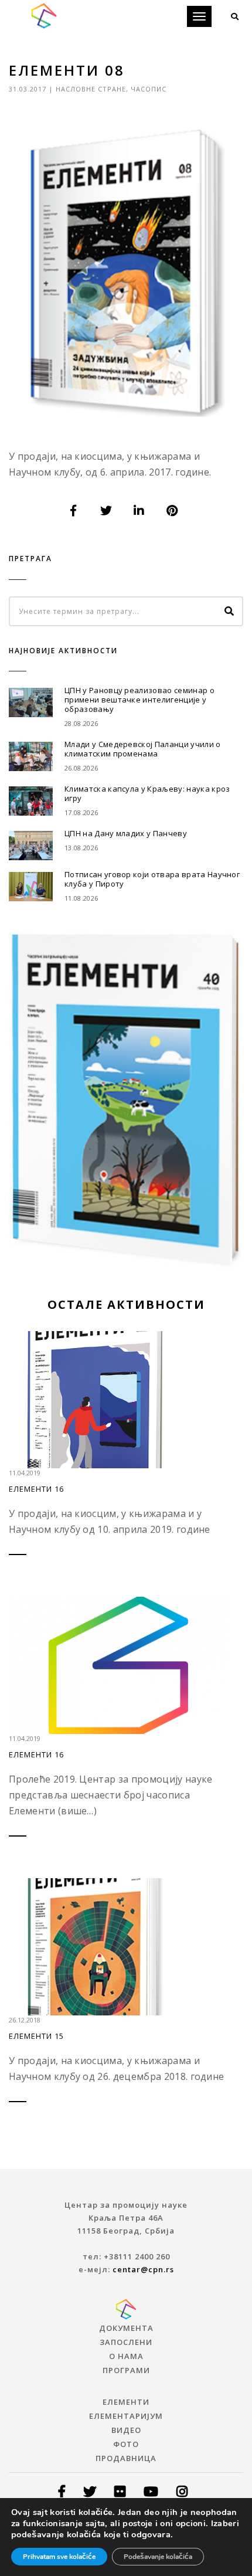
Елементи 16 (36, 1489)
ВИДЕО (126, 2430)
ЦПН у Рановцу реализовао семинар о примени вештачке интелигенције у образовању (139, 700)
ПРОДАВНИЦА (126, 2458)
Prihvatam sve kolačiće (59, 2557)
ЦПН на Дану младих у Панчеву (126, 833)
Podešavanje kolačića (158, 2557)
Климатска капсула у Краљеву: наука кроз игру (147, 793)
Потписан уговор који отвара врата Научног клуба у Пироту (152, 879)
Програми (126, 2370)
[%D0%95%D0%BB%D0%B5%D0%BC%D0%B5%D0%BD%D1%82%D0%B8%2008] (74, 511)
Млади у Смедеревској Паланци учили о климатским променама (143, 749)
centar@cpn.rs (143, 2269)
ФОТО (126, 2444)
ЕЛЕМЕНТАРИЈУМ (126, 2416)
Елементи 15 (36, 2036)
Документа (126, 2328)
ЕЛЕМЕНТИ (126, 2402)
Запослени (126, 2342)
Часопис (149, 89)
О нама (126, 2356)
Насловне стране (91, 89)
